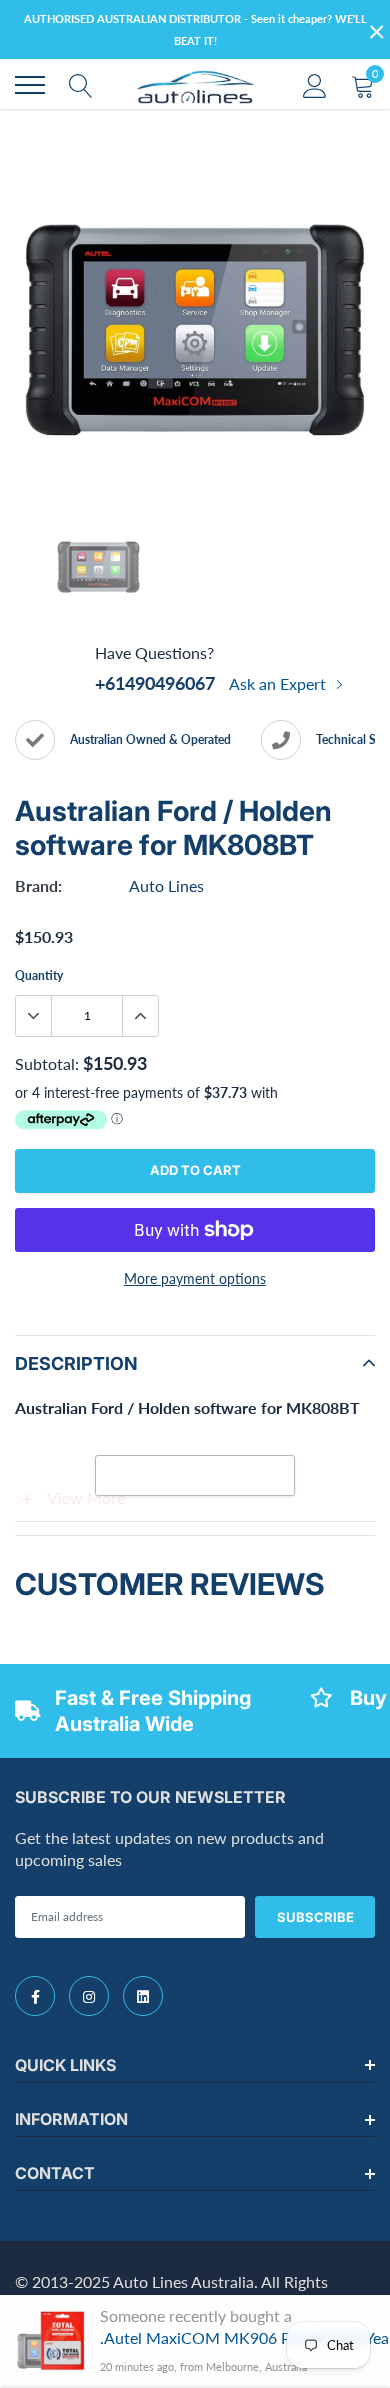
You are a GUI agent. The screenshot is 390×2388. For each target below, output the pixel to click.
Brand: (38, 885)
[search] (81, 85)
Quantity (39, 975)
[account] (315, 84)
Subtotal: (47, 1063)
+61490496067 (155, 683)
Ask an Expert (279, 683)
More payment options (195, 1278)
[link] (35, 1996)
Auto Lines (166, 885)
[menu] (30, 85)
